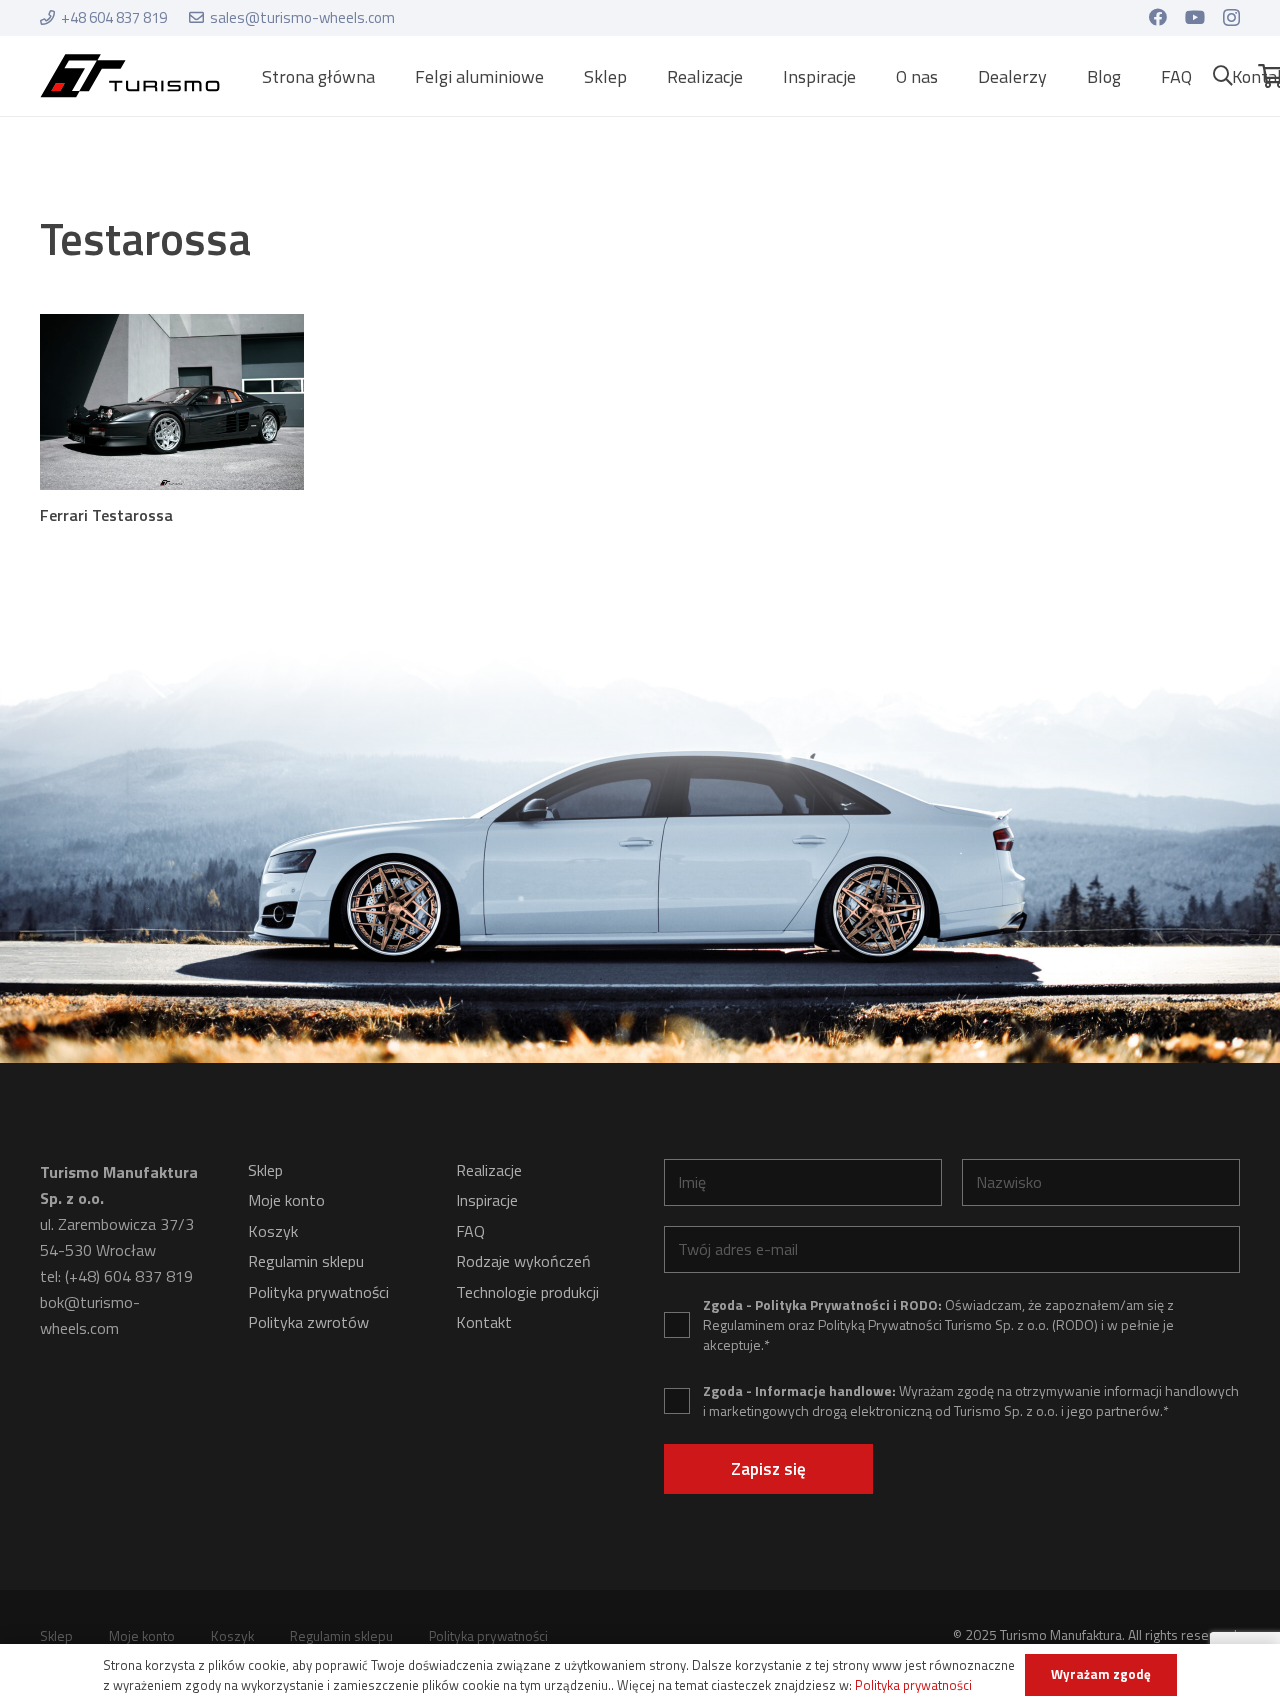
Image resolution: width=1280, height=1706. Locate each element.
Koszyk (273, 1231)
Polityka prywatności (318, 1292)
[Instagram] (1231, 18)
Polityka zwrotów (308, 1322)
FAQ (470, 1231)
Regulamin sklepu (306, 1261)
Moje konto (286, 1200)
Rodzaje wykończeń (523, 1261)
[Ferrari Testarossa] (172, 402)
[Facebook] (1158, 17)
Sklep (265, 1170)
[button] (560, 76)
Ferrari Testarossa (106, 515)
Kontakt (484, 1322)
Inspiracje (487, 1200)
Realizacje (489, 1170)
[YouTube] (1195, 17)
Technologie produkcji (527, 1292)
